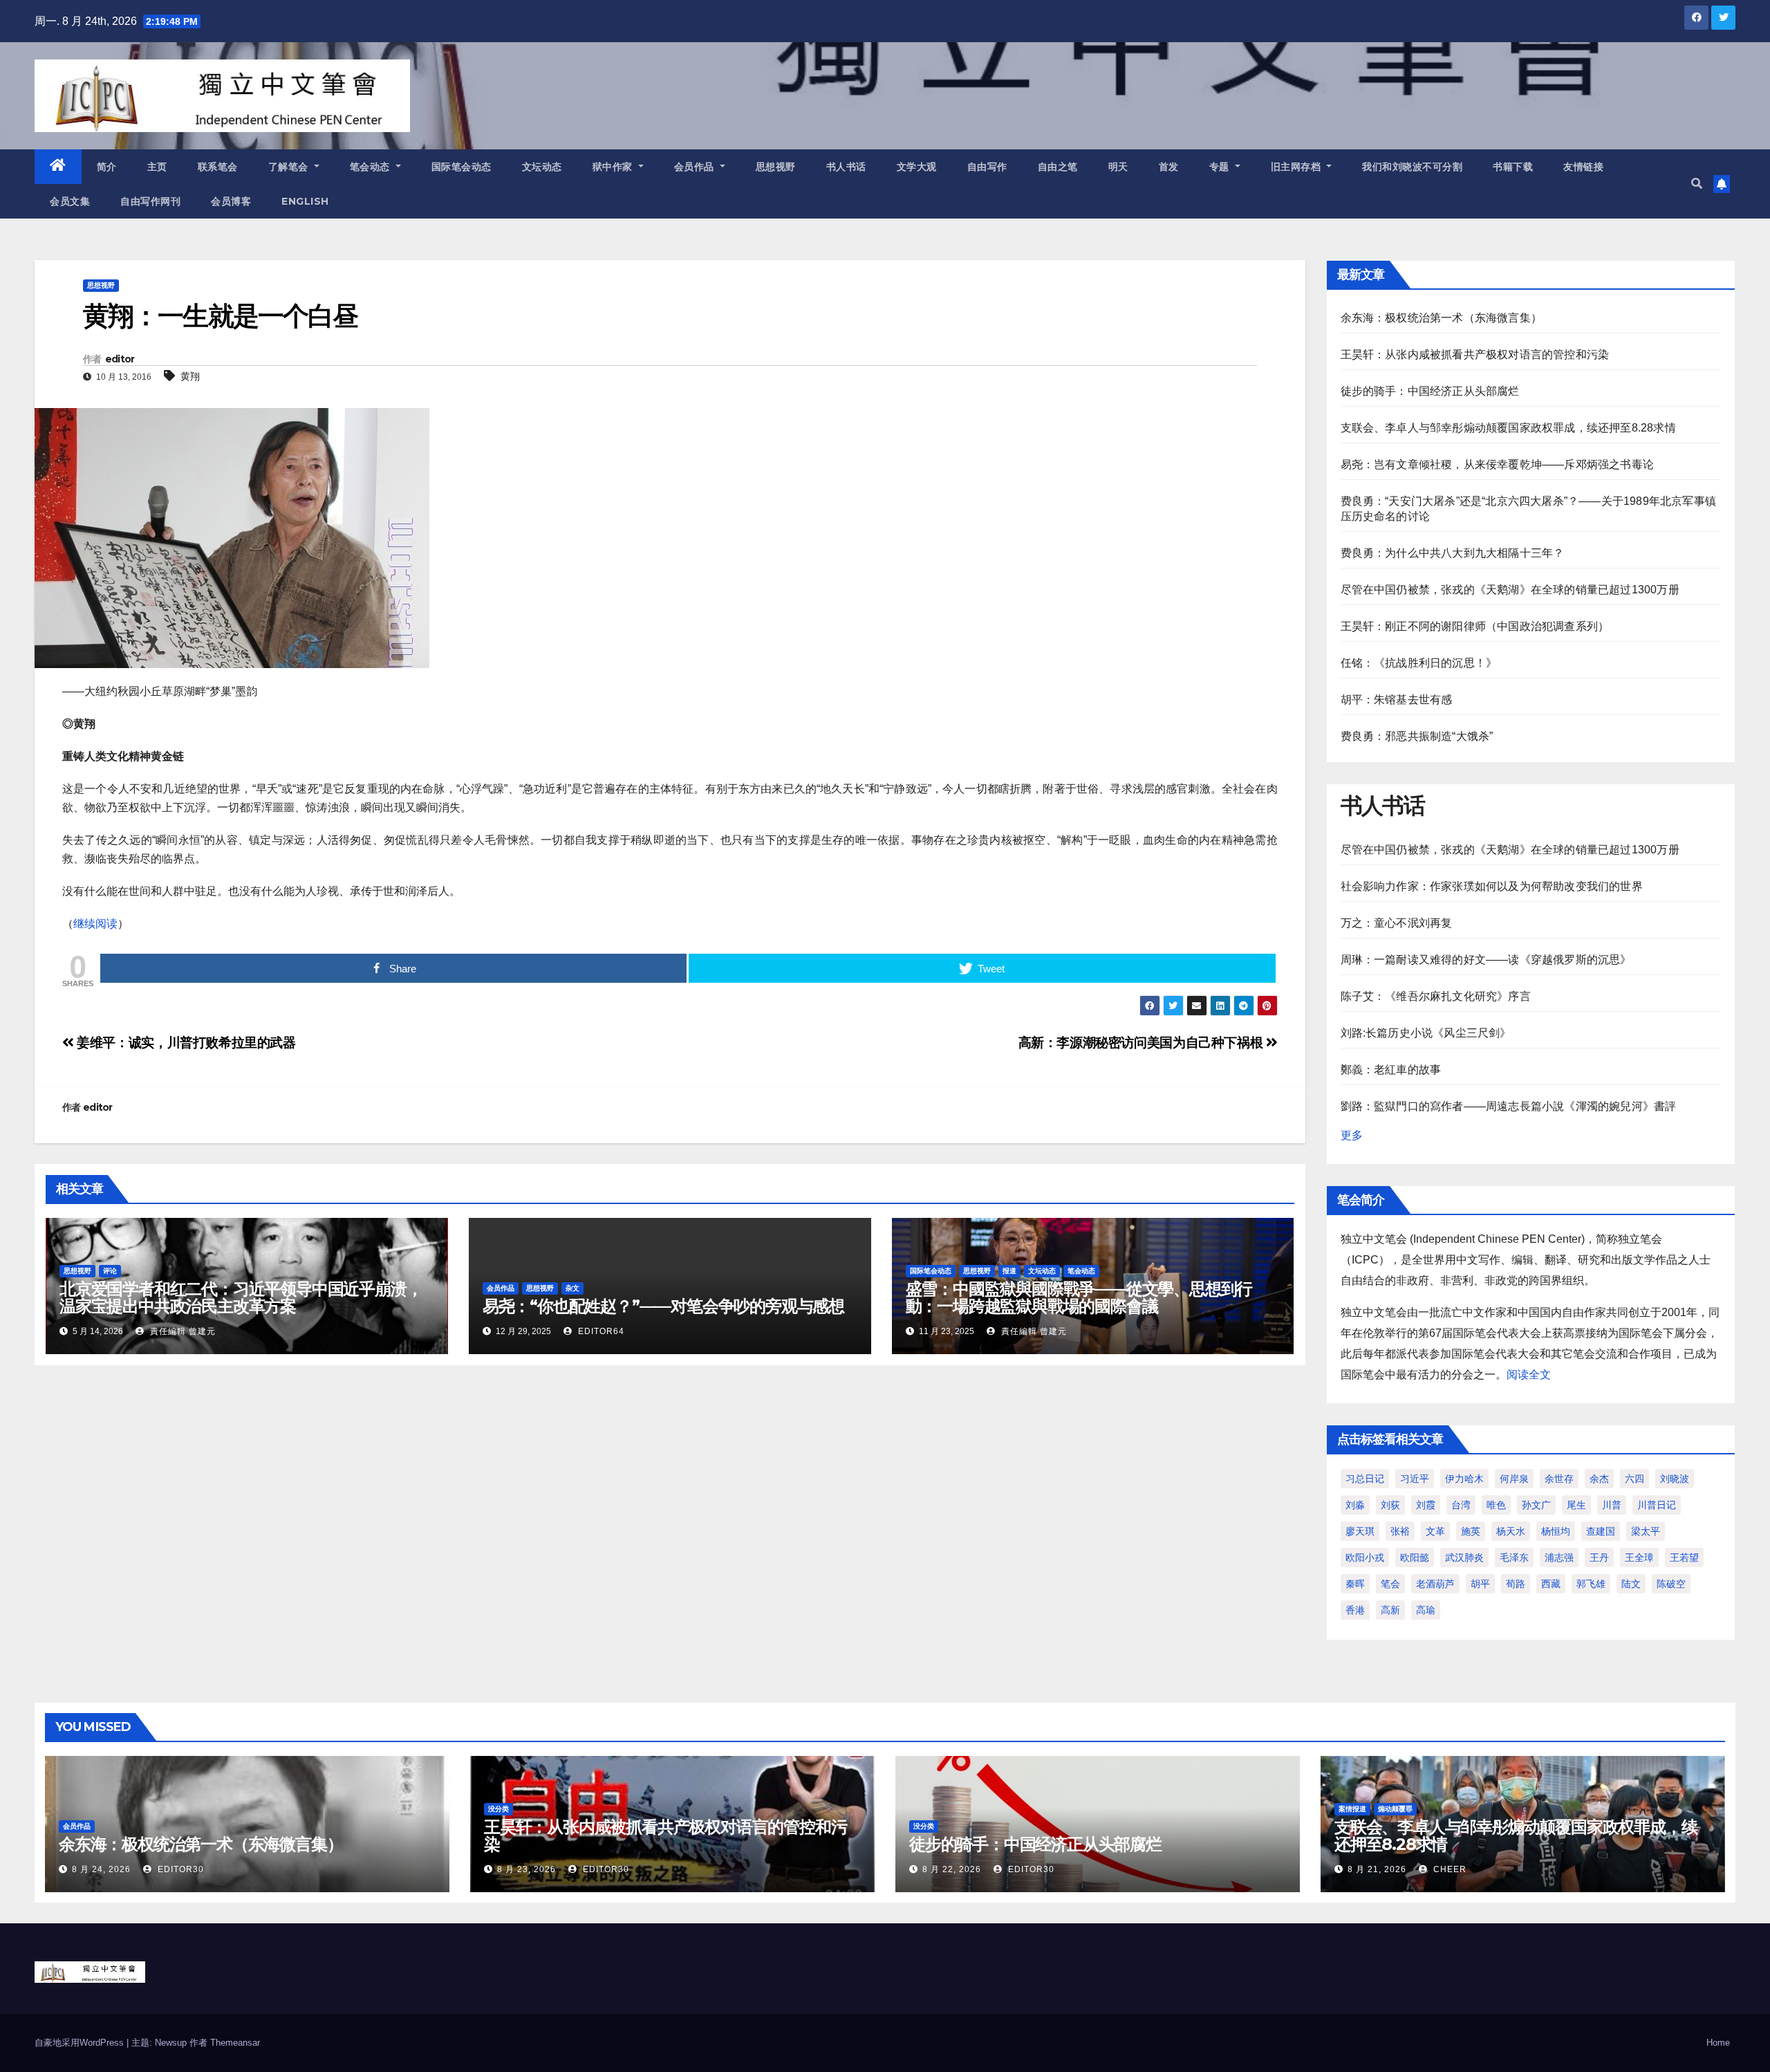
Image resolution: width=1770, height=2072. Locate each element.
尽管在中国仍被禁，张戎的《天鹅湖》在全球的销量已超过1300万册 (1510, 590)
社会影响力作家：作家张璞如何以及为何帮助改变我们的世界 (1492, 886)
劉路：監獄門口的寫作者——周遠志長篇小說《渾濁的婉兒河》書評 (1509, 1106)
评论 (110, 1271)
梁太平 (1646, 1531)
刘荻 (1390, 1505)
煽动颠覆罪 (1395, 1809)
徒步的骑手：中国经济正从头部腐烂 (1430, 391)
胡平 (1480, 1584)
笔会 (1390, 1584)
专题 (1221, 167)
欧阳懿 (1415, 1557)
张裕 (1400, 1531)
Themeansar (235, 2043)
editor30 (179, 1869)
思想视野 (776, 167)
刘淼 (1355, 1505)
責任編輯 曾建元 (181, 1331)
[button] (1697, 184)
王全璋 (1639, 1557)
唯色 (1496, 1505)
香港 (1355, 1610)
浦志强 (1559, 1557)
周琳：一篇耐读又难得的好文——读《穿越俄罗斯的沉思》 (1486, 960)
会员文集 (70, 201)
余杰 (1599, 1479)
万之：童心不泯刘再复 (1397, 923)
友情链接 (1583, 167)
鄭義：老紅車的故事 (1391, 1070)
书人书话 (846, 167)
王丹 (1599, 1557)
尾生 (1576, 1505)
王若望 (1684, 1557)
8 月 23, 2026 (527, 1869)
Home (1718, 2043)
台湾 (1461, 1505)
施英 (1471, 1531)
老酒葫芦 (1435, 1584)
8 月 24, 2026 (101, 1869)
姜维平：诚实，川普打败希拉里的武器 (185, 1043)
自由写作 (987, 167)
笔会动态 (372, 167)
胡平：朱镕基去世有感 (1397, 700)
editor (120, 359)
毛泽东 (1514, 1557)
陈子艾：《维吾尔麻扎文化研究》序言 (1436, 996)
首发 (1169, 167)
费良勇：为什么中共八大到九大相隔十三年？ (1453, 553)
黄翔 (190, 376)
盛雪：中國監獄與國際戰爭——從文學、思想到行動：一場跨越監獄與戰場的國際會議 (1079, 1297)
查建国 (1601, 1531)
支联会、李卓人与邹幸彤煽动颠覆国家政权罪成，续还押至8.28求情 (1508, 428)
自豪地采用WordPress (81, 2043)
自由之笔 (1058, 167)
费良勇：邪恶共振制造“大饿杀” (1417, 736)
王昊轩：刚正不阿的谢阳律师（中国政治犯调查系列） (1475, 626)
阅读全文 (1529, 1375)
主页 (157, 167)
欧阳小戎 (1365, 1557)
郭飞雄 (1591, 1584)
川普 (1612, 1505)
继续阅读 (95, 924)
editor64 (600, 1331)
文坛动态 (542, 167)
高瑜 (1426, 1610)
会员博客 (231, 201)
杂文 (572, 1288)
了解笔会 (290, 167)
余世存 (1559, 1479)
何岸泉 (1514, 1479)
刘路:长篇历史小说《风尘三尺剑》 (1426, 1033)
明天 (1118, 167)
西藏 (1551, 1584)
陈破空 (1671, 1584)
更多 (1352, 1135)
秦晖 (1355, 1584)
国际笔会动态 (462, 167)
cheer (1448, 1869)
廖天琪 (1360, 1531)
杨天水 (1511, 1531)
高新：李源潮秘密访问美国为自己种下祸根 (1142, 1043)
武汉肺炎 (1464, 1557)
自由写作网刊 (150, 201)
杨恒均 (1556, 1531)
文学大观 (917, 167)
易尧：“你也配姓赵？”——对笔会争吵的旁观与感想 (663, 1306)
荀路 (1516, 1584)
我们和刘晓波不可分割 (1412, 167)
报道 (1009, 1271)
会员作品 (696, 167)
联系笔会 (218, 167)
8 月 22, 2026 (952, 1869)
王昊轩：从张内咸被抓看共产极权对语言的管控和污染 (1475, 354)
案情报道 (1352, 1809)
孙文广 (1536, 1505)
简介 (107, 167)
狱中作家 (614, 167)
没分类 (499, 1809)
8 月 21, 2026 (1377, 1869)
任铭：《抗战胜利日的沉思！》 (1419, 663)
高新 (1390, 1610)
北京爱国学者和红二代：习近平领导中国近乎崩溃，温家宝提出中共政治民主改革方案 (241, 1297)
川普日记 (1657, 1505)
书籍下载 (1513, 167)
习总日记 (1365, 1479)
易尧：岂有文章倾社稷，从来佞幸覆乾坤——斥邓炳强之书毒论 (1498, 464)
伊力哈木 (1464, 1479)
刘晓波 (1675, 1479)
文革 (1435, 1531)
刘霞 (1426, 1505)
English (305, 201)
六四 (1634, 1479)
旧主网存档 (1297, 167)
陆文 (1631, 1584)
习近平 (1415, 1479)
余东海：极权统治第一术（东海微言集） (1442, 318)
